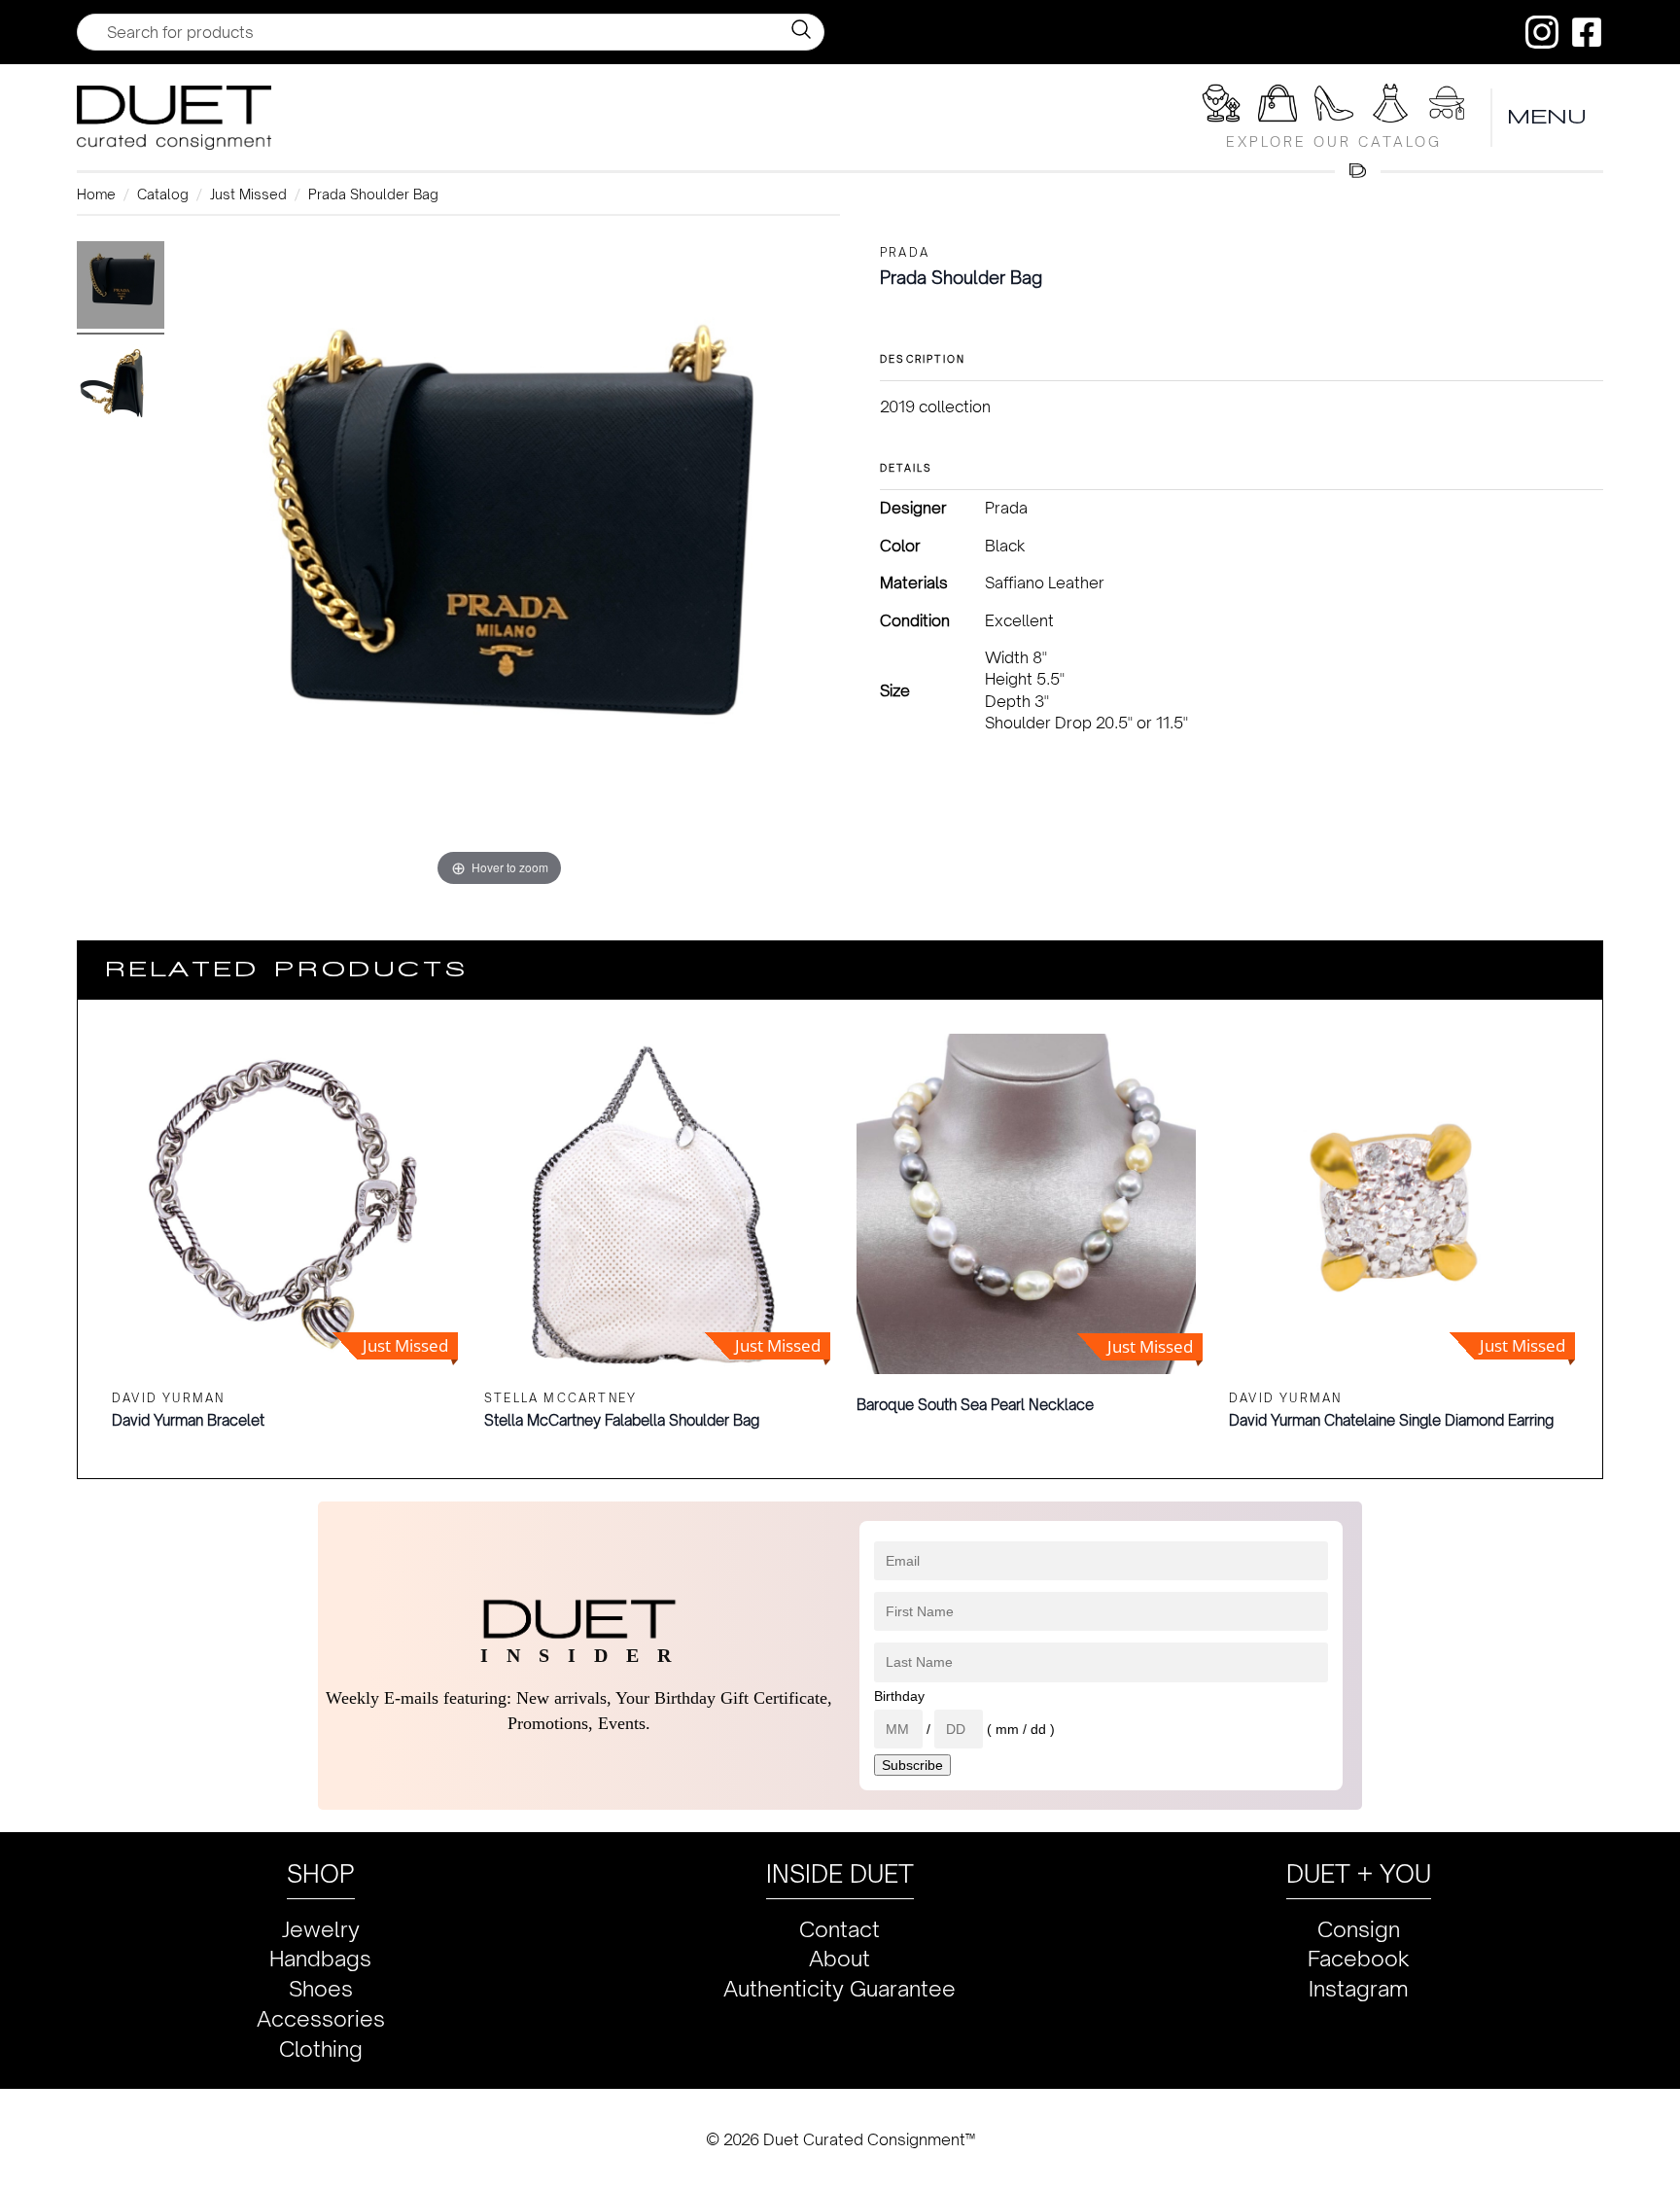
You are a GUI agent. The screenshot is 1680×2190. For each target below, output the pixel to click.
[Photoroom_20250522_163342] (121, 391)
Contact (840, 1929)
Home (96, 194)
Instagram (1359, 1988)
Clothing (321, 2049)
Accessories (321, 2018)
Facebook (1359, 1958)
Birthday (899, 1696)
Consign (1359, 1929)
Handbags (320, 1958)
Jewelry (321, 1929)
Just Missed (248, 194)
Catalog (163, 194)
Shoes (321, 1988)
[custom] (1542, 32)
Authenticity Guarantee (840, 1988)
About (840, 1958)
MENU (1548, 117)
